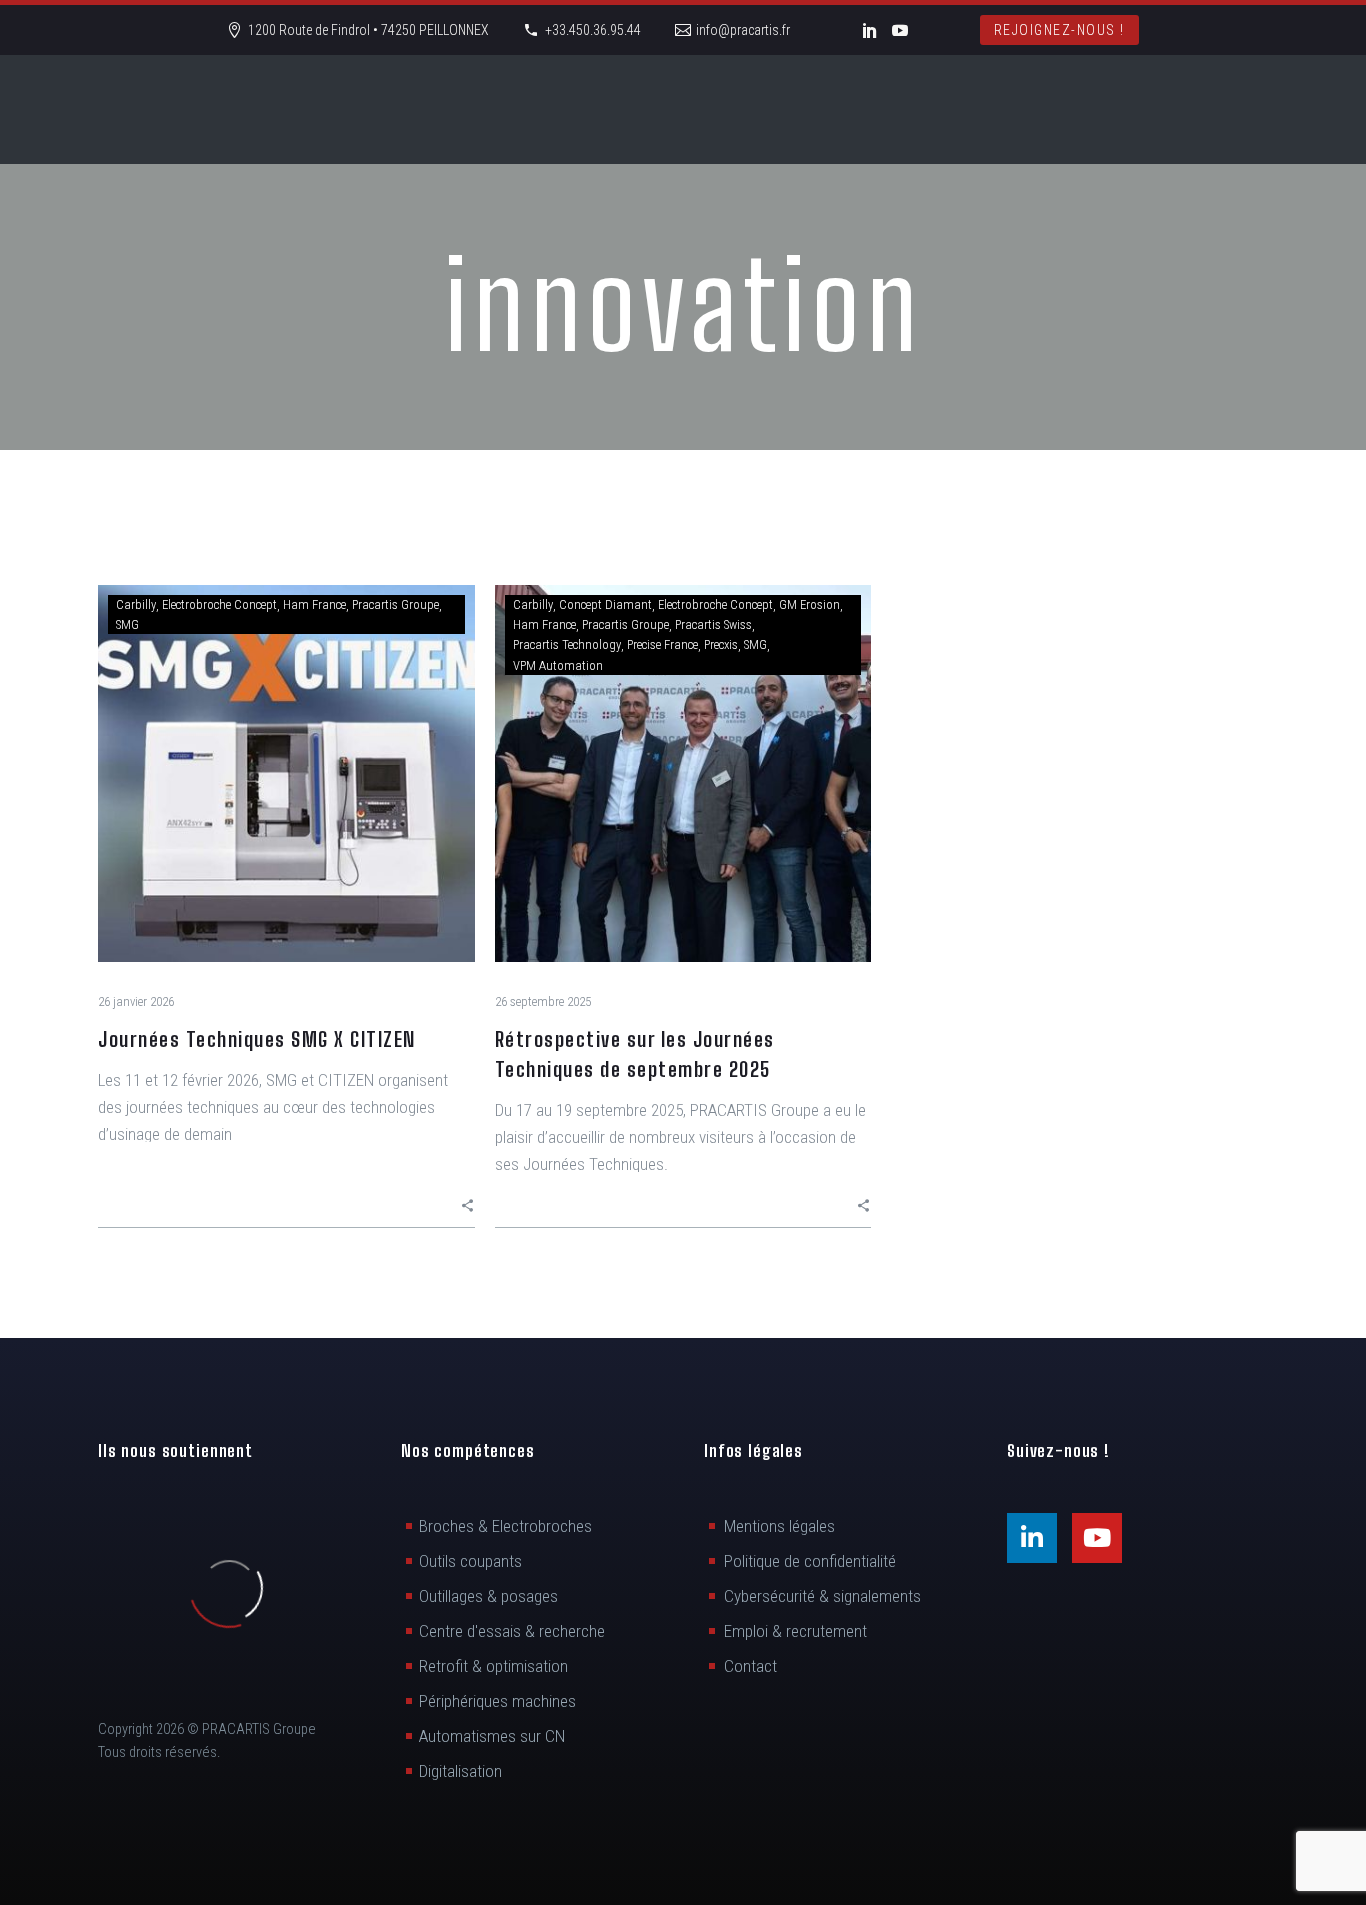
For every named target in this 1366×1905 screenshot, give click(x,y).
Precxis (721, 644)
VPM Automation (558, 665)
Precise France (662, 644)
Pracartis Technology (567, 644)
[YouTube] (900, 30)
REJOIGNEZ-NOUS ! (1059, 30)
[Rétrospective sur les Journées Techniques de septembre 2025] (683, 773)
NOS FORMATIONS (1049, 110)
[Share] (467, 1205)
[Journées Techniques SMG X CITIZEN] (286, 773)
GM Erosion (809, 604)
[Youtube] (1097, 1538)
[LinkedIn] (870, 30)
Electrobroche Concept (219, 604)
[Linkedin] (1032, 1538)
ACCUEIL (188, 110)
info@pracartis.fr (743, 30)
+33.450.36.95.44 (593, 30)
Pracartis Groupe (395, 604)
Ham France (314, 604)
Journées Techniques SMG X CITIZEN (257, 1039)
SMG (127, 624)
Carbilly (136, 604)
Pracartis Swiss (713, 624)
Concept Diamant (605, 604)
